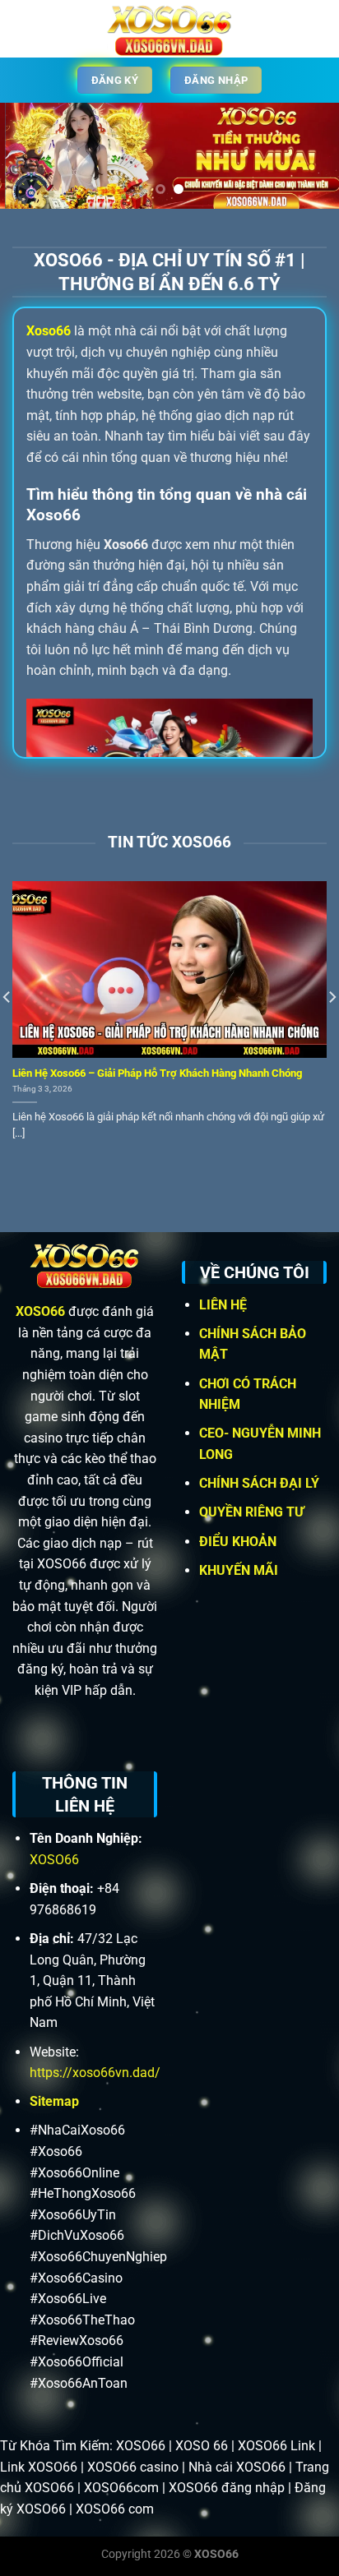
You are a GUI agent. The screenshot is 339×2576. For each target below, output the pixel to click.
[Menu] (22, 28)
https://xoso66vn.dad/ (95, 2073)
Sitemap (54, 2101)
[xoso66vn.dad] (169, 29)
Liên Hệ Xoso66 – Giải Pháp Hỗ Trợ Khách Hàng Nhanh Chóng (157, 1073)
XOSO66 (40, 1311)
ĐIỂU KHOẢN (239, 1542)
